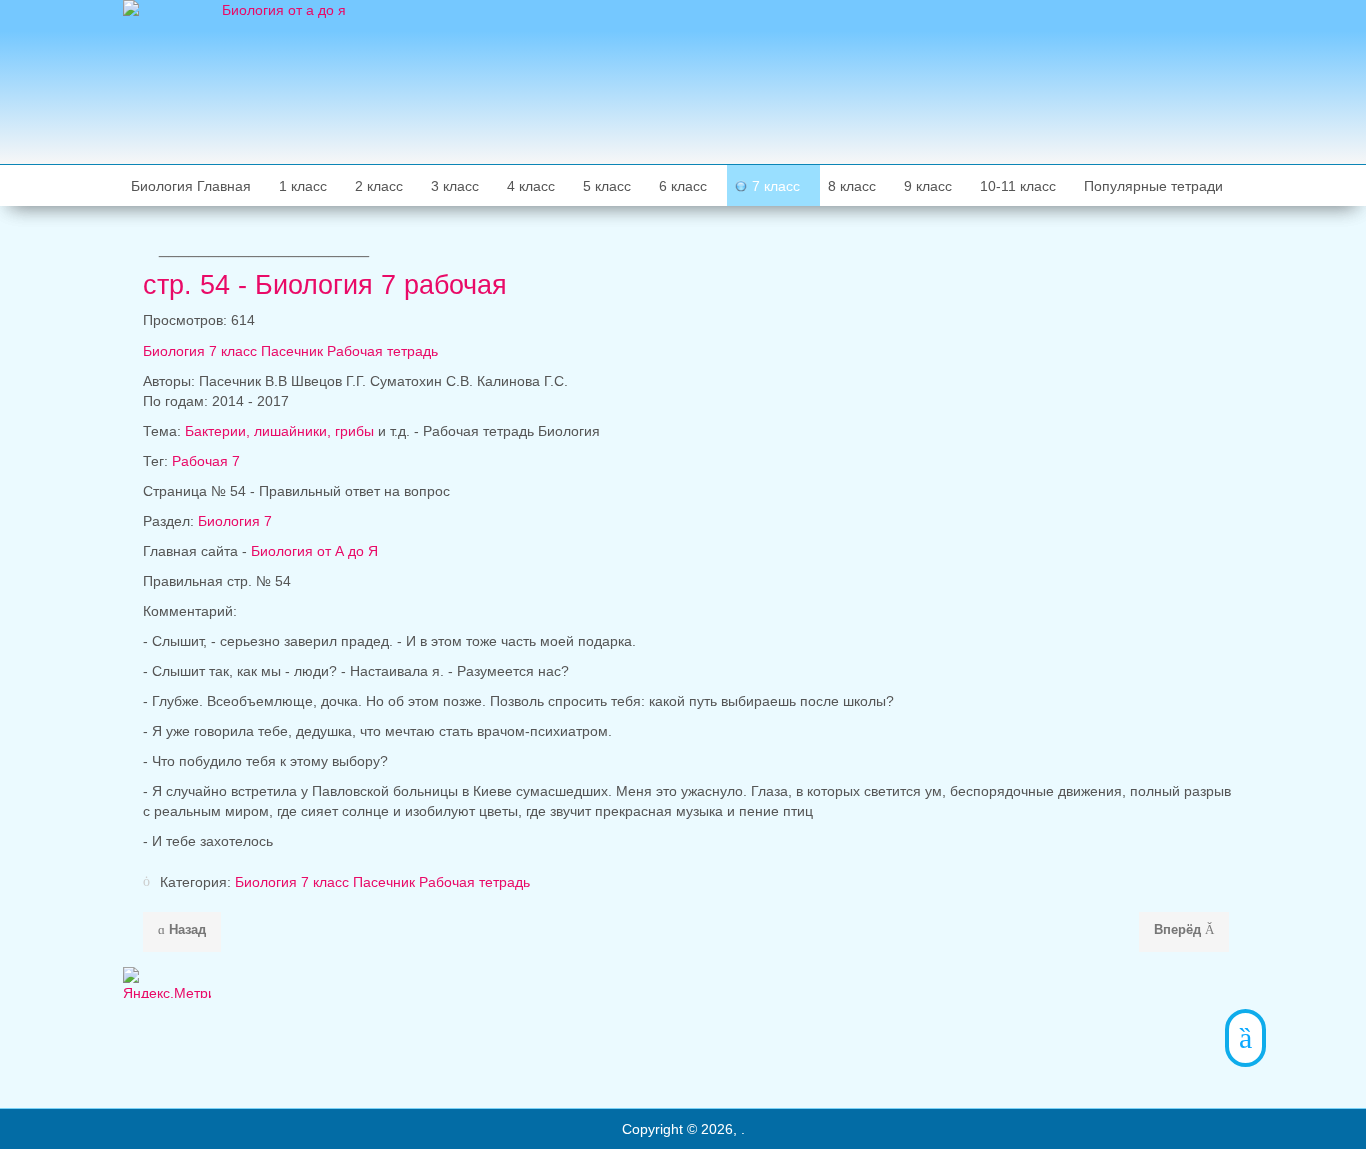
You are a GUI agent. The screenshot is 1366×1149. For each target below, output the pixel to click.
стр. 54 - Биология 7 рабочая (325, 285)
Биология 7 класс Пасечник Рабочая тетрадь (290, 351)
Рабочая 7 (206, 461)
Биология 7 (235, 521)
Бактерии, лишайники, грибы (279, 431)
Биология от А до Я (314, 551)
